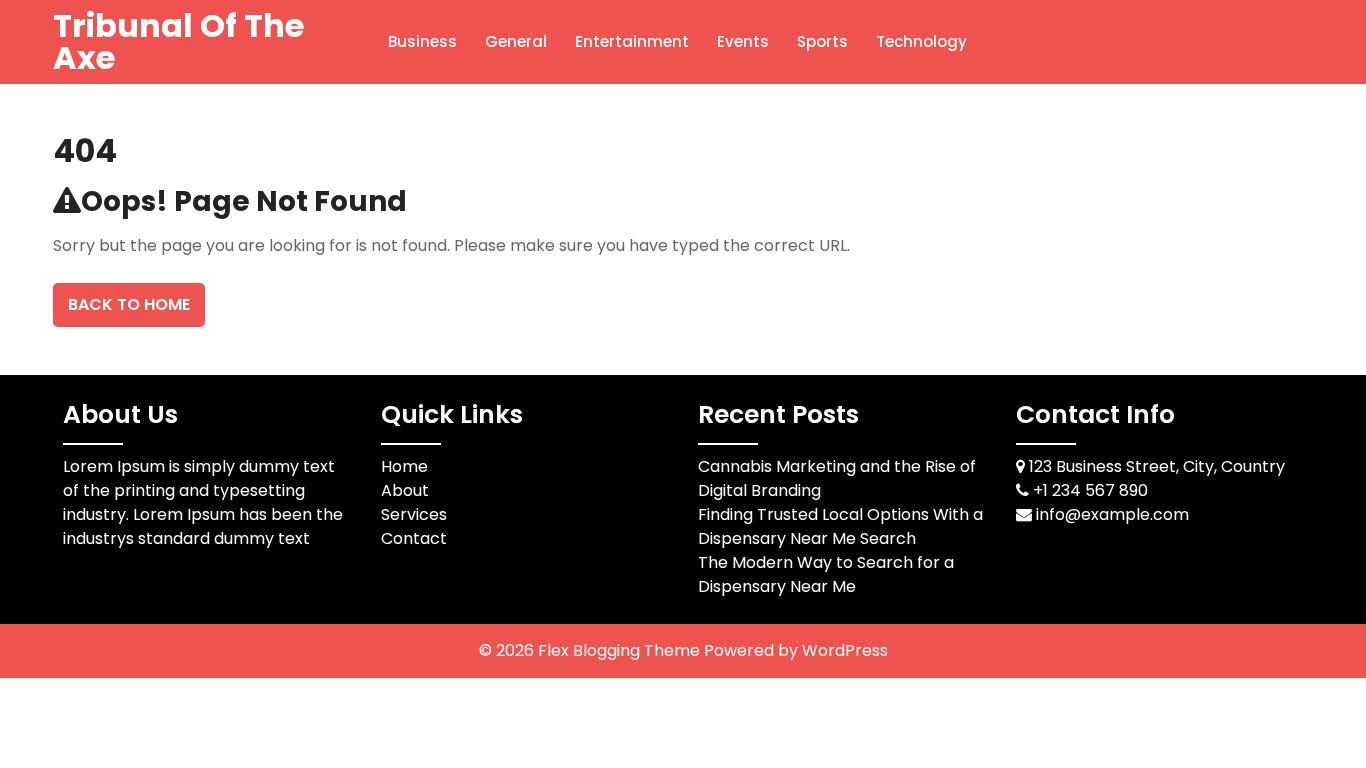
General (516, 41)
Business (422, 41)
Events (743, 41)
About (405, 490)
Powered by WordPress (796, 650)
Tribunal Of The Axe (178, 41)
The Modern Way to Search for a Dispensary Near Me (826, 574)
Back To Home (129, 304)
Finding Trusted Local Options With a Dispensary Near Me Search (840, 526)
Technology (921, 41)
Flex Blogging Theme (621, 650)
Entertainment (632, 41)
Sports (822, 41)
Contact (414, 538)
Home (404, 466)
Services (414, 514)
